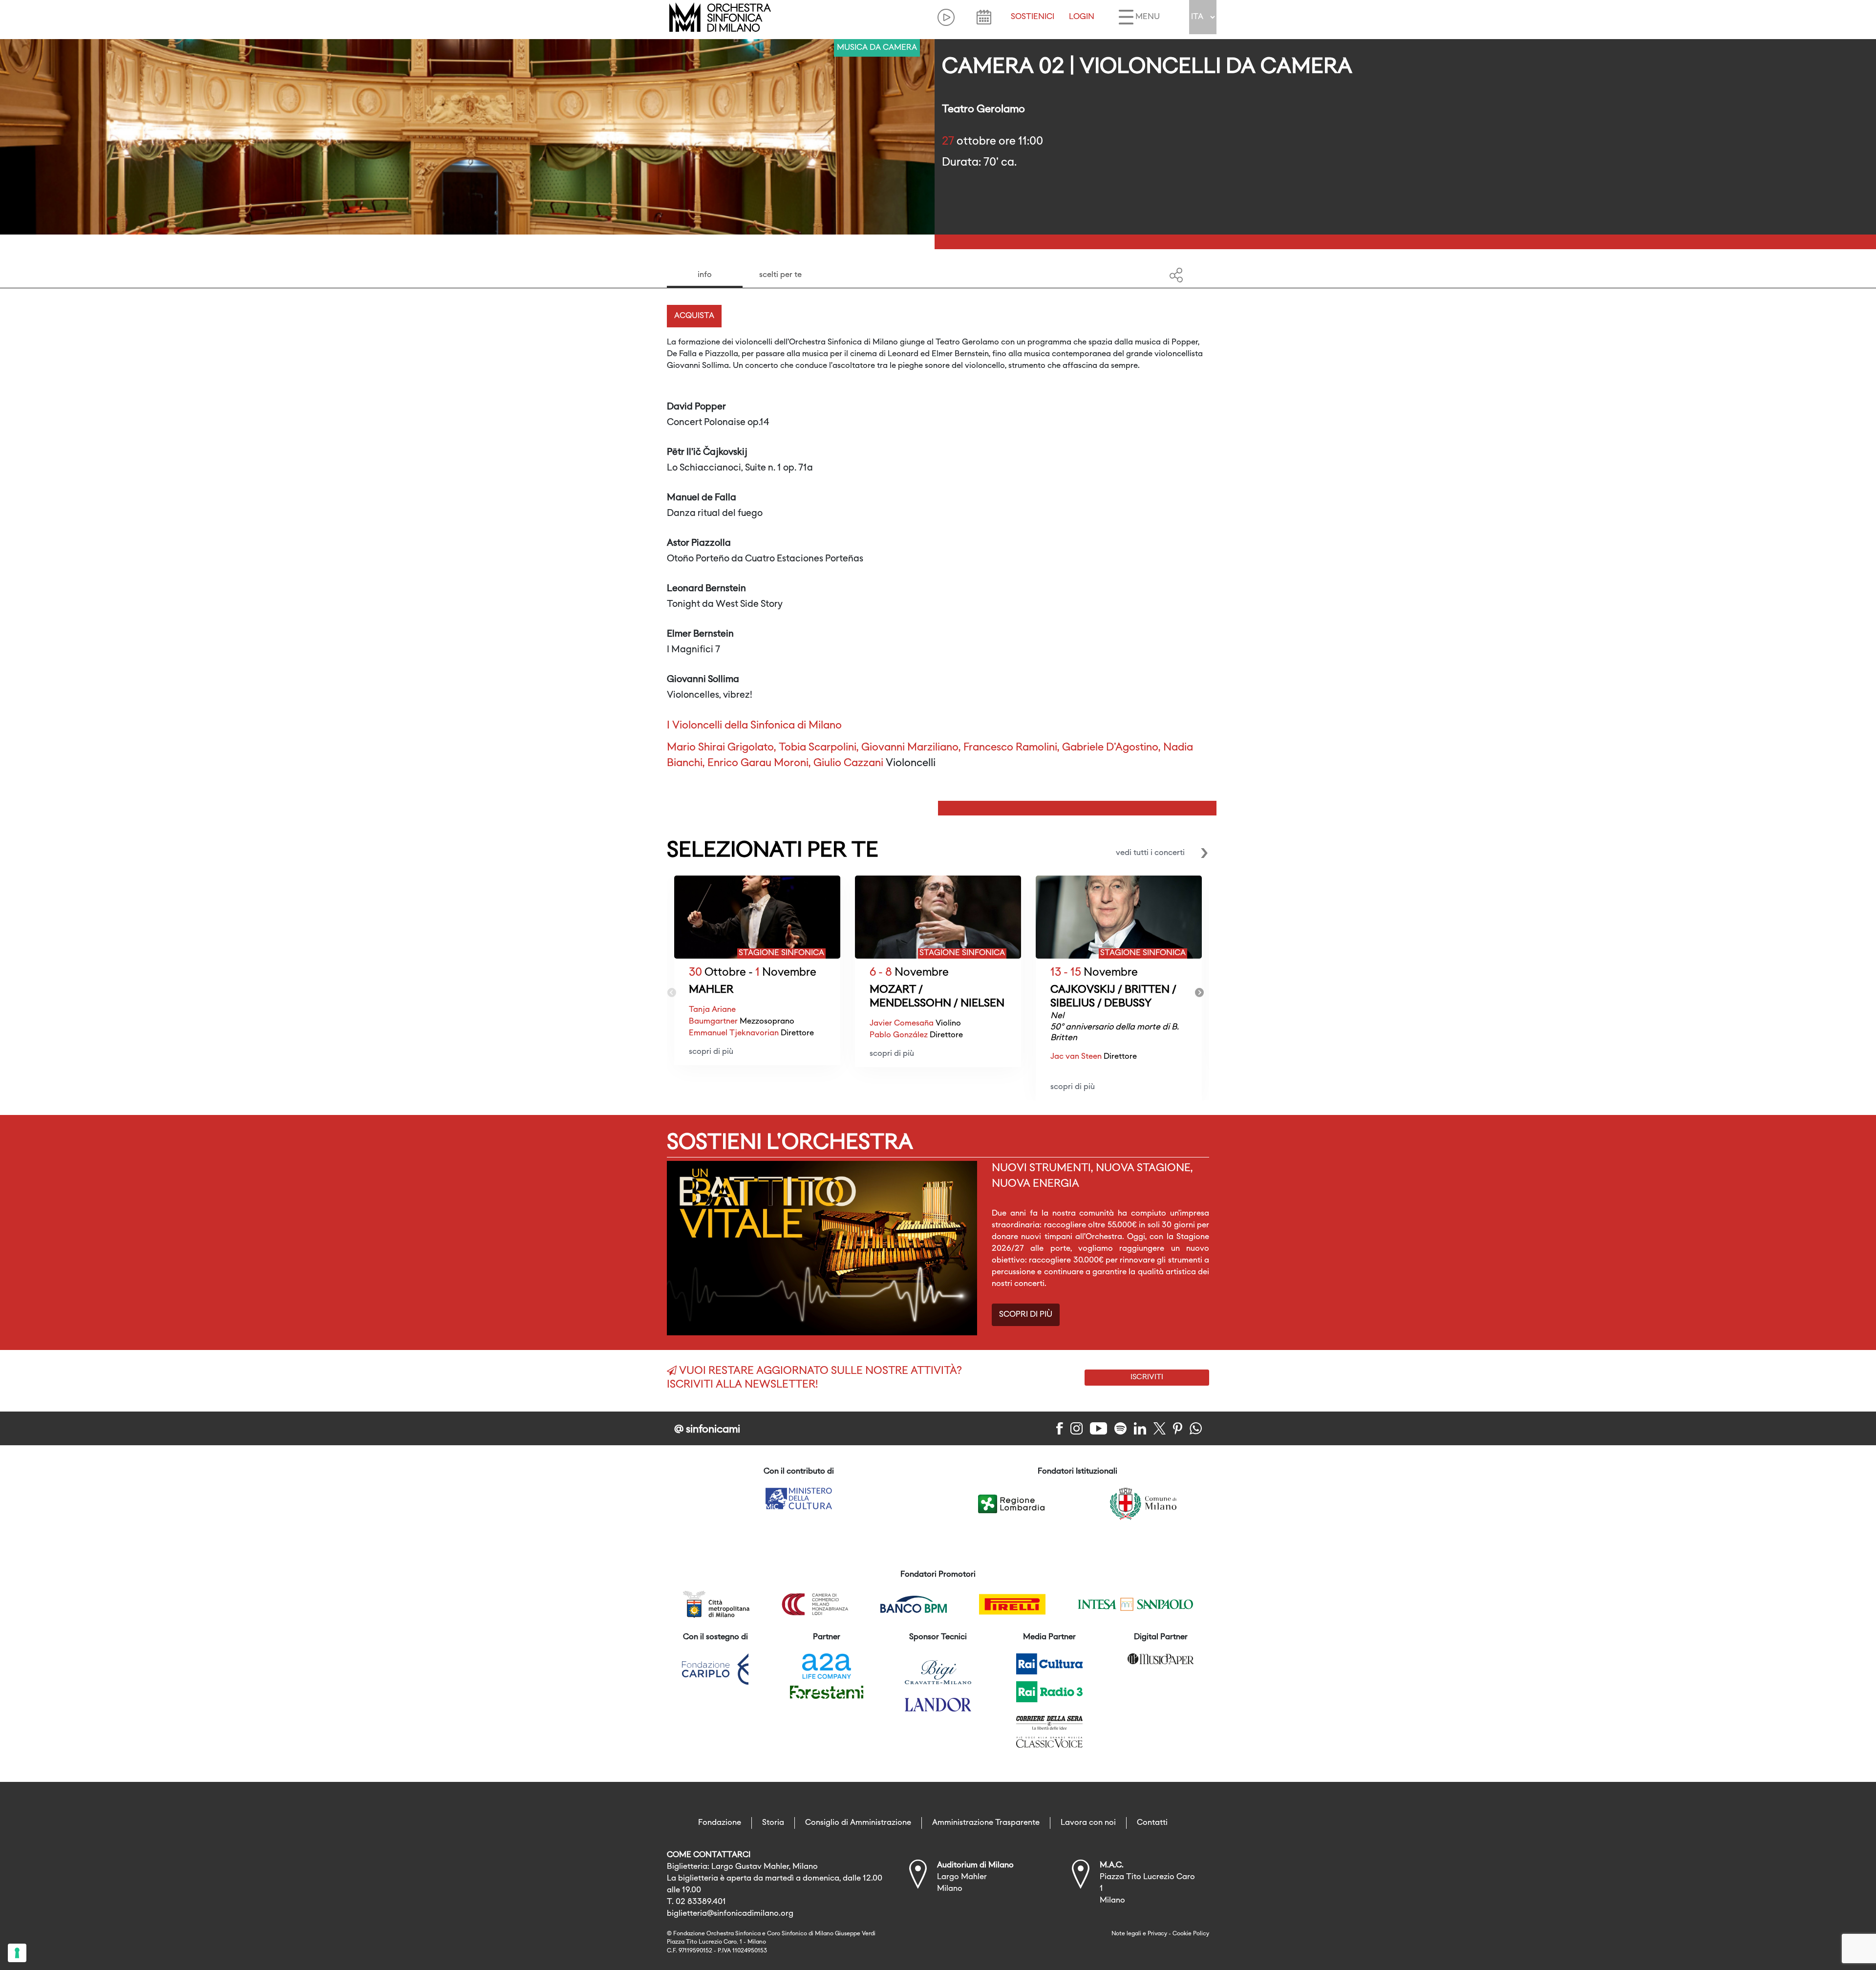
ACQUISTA (694, 316)
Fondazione (720, 1823)
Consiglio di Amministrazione (858, 1823)
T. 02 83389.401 (696, 1902)
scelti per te (780, 275)
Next (1199, 993)
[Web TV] (946, 17)
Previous (672, 993)
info (705, 275)
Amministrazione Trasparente (986, 1823)
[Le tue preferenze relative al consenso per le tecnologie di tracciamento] (17, 1953)
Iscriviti (1147, 1377)
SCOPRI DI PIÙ (1026, 1315)
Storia (773, 1823)
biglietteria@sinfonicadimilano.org (730, 1914)
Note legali (1126, 1934)
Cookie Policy (1191, 1934)
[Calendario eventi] (984, 17)
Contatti (1152, 1823)
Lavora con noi (1088, 1823)
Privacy (1157, 1934)
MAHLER (711, 990)
